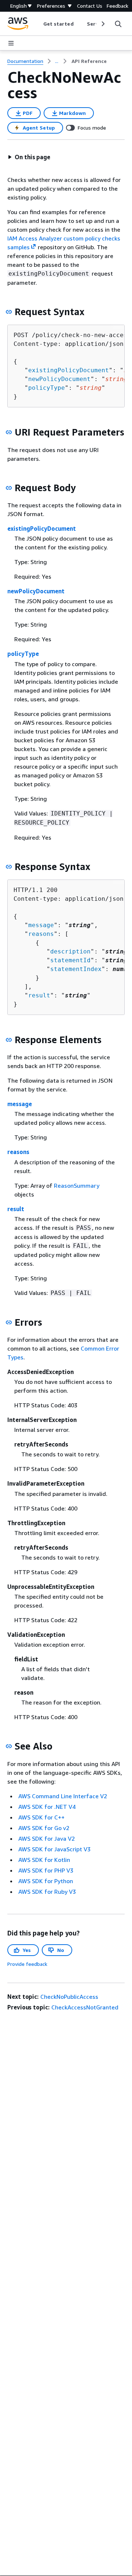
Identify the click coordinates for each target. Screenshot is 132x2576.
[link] (89, 61)
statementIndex (76, 969)
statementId (70, 960)
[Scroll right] (102, 24)
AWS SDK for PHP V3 (46, 1870)
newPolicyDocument (59, 379)
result (39, 995)
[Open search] (118, 24)
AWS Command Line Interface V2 (63, 1796)
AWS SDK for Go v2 (44, 1828)
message (41, 925)
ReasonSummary (77, 1186)
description (70, 951)
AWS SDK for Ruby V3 (47, 1892)
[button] (29, 157)
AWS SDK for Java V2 (47, 1838)
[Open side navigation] (11, 43)
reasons (41, 934)
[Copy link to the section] (9, 312)
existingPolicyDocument (69, 370)
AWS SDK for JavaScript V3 (54, 1849)
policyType (47, 388)
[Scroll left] (38, 24)
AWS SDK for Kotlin (44, 1860)
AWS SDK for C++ (41, 1817)
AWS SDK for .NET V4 (47, 1807)
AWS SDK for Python (46, 1881)
